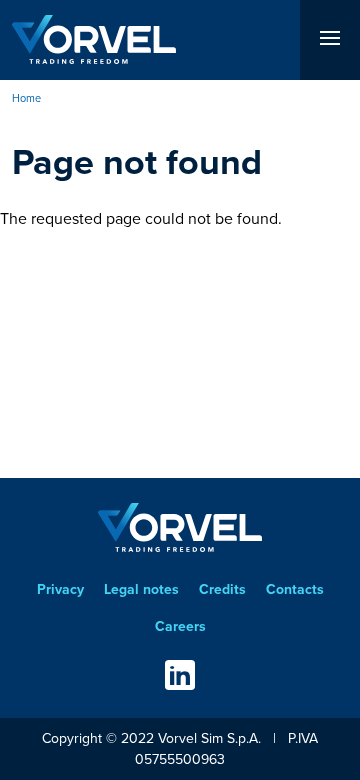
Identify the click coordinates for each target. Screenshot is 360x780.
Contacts (295, 589)
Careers (180, 626)
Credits (222, 589)
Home (26, 98)
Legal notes (141, 589)
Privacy (60, 589)
